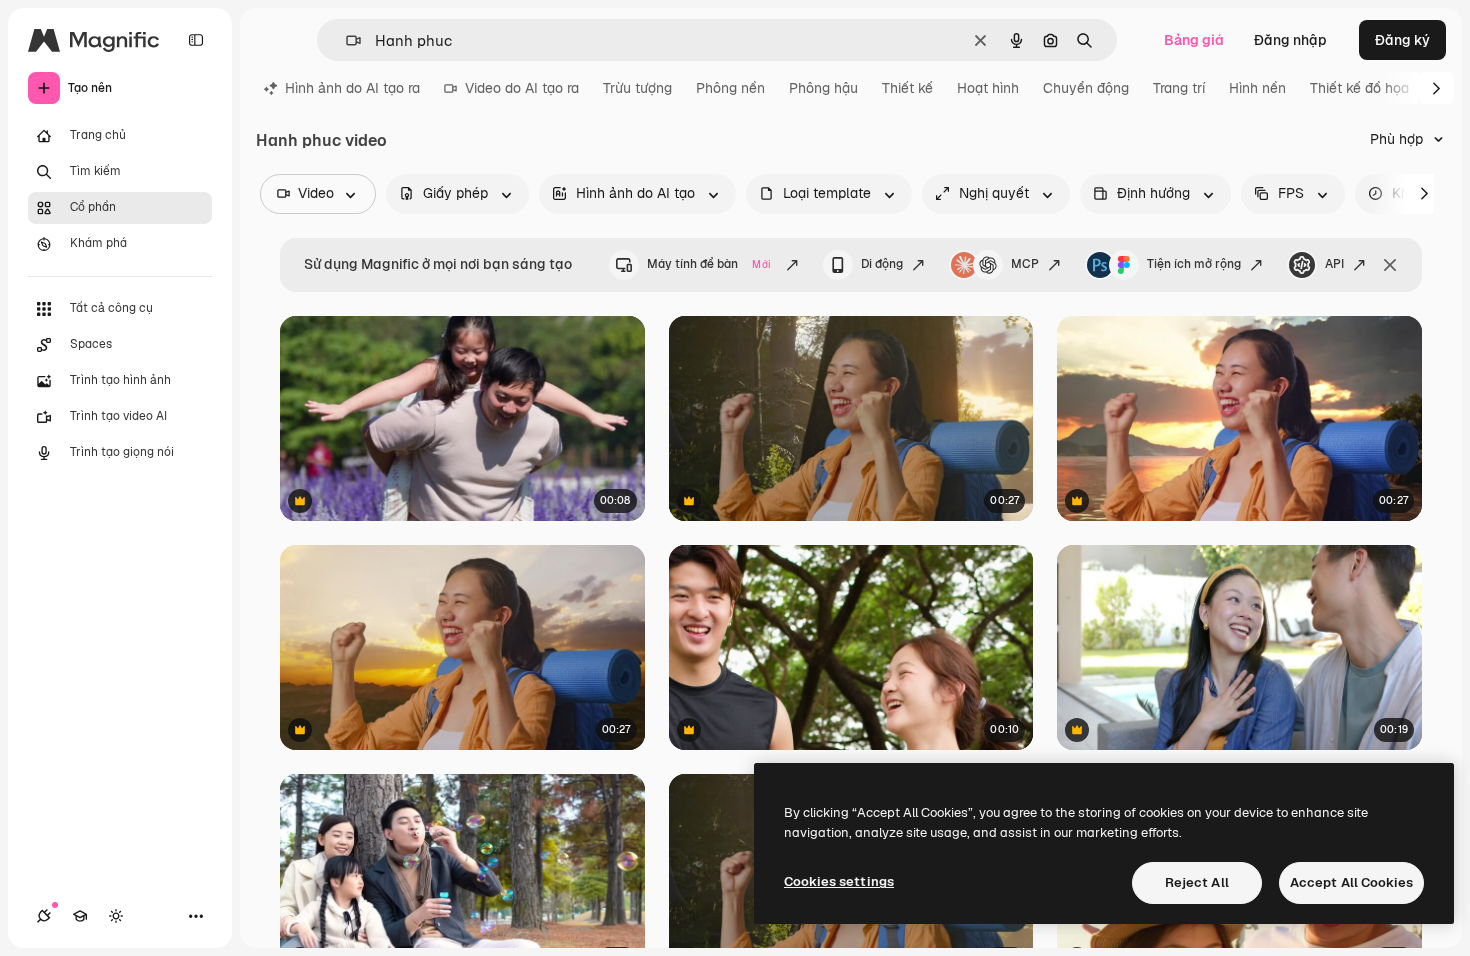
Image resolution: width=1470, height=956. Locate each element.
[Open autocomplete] (345, 40)
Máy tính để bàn (709, 264)
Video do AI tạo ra (522, 88)
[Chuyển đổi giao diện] (116, 916)
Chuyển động (1086, 88)
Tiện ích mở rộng (1194, 264)
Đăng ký (1402, 40)
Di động (882, 264)
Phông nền (730, 88)
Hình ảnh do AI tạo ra (352, 88)
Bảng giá (1194, 40)
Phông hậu (823, 88)
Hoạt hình (988, 88)
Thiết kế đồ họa (1359, 88)
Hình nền (1257, 88)
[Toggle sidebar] (196, 40)
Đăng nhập (1290, 40)
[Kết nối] (44, 916)
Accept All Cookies (1351, 882)
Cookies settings (839, 881)
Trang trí (1179, 88)
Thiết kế (907, 88)
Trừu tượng (637, 88)
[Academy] (80, 916)
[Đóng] (1390, 265)
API (1334, 264)
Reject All (1197, 882)
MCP (1025, 264)
